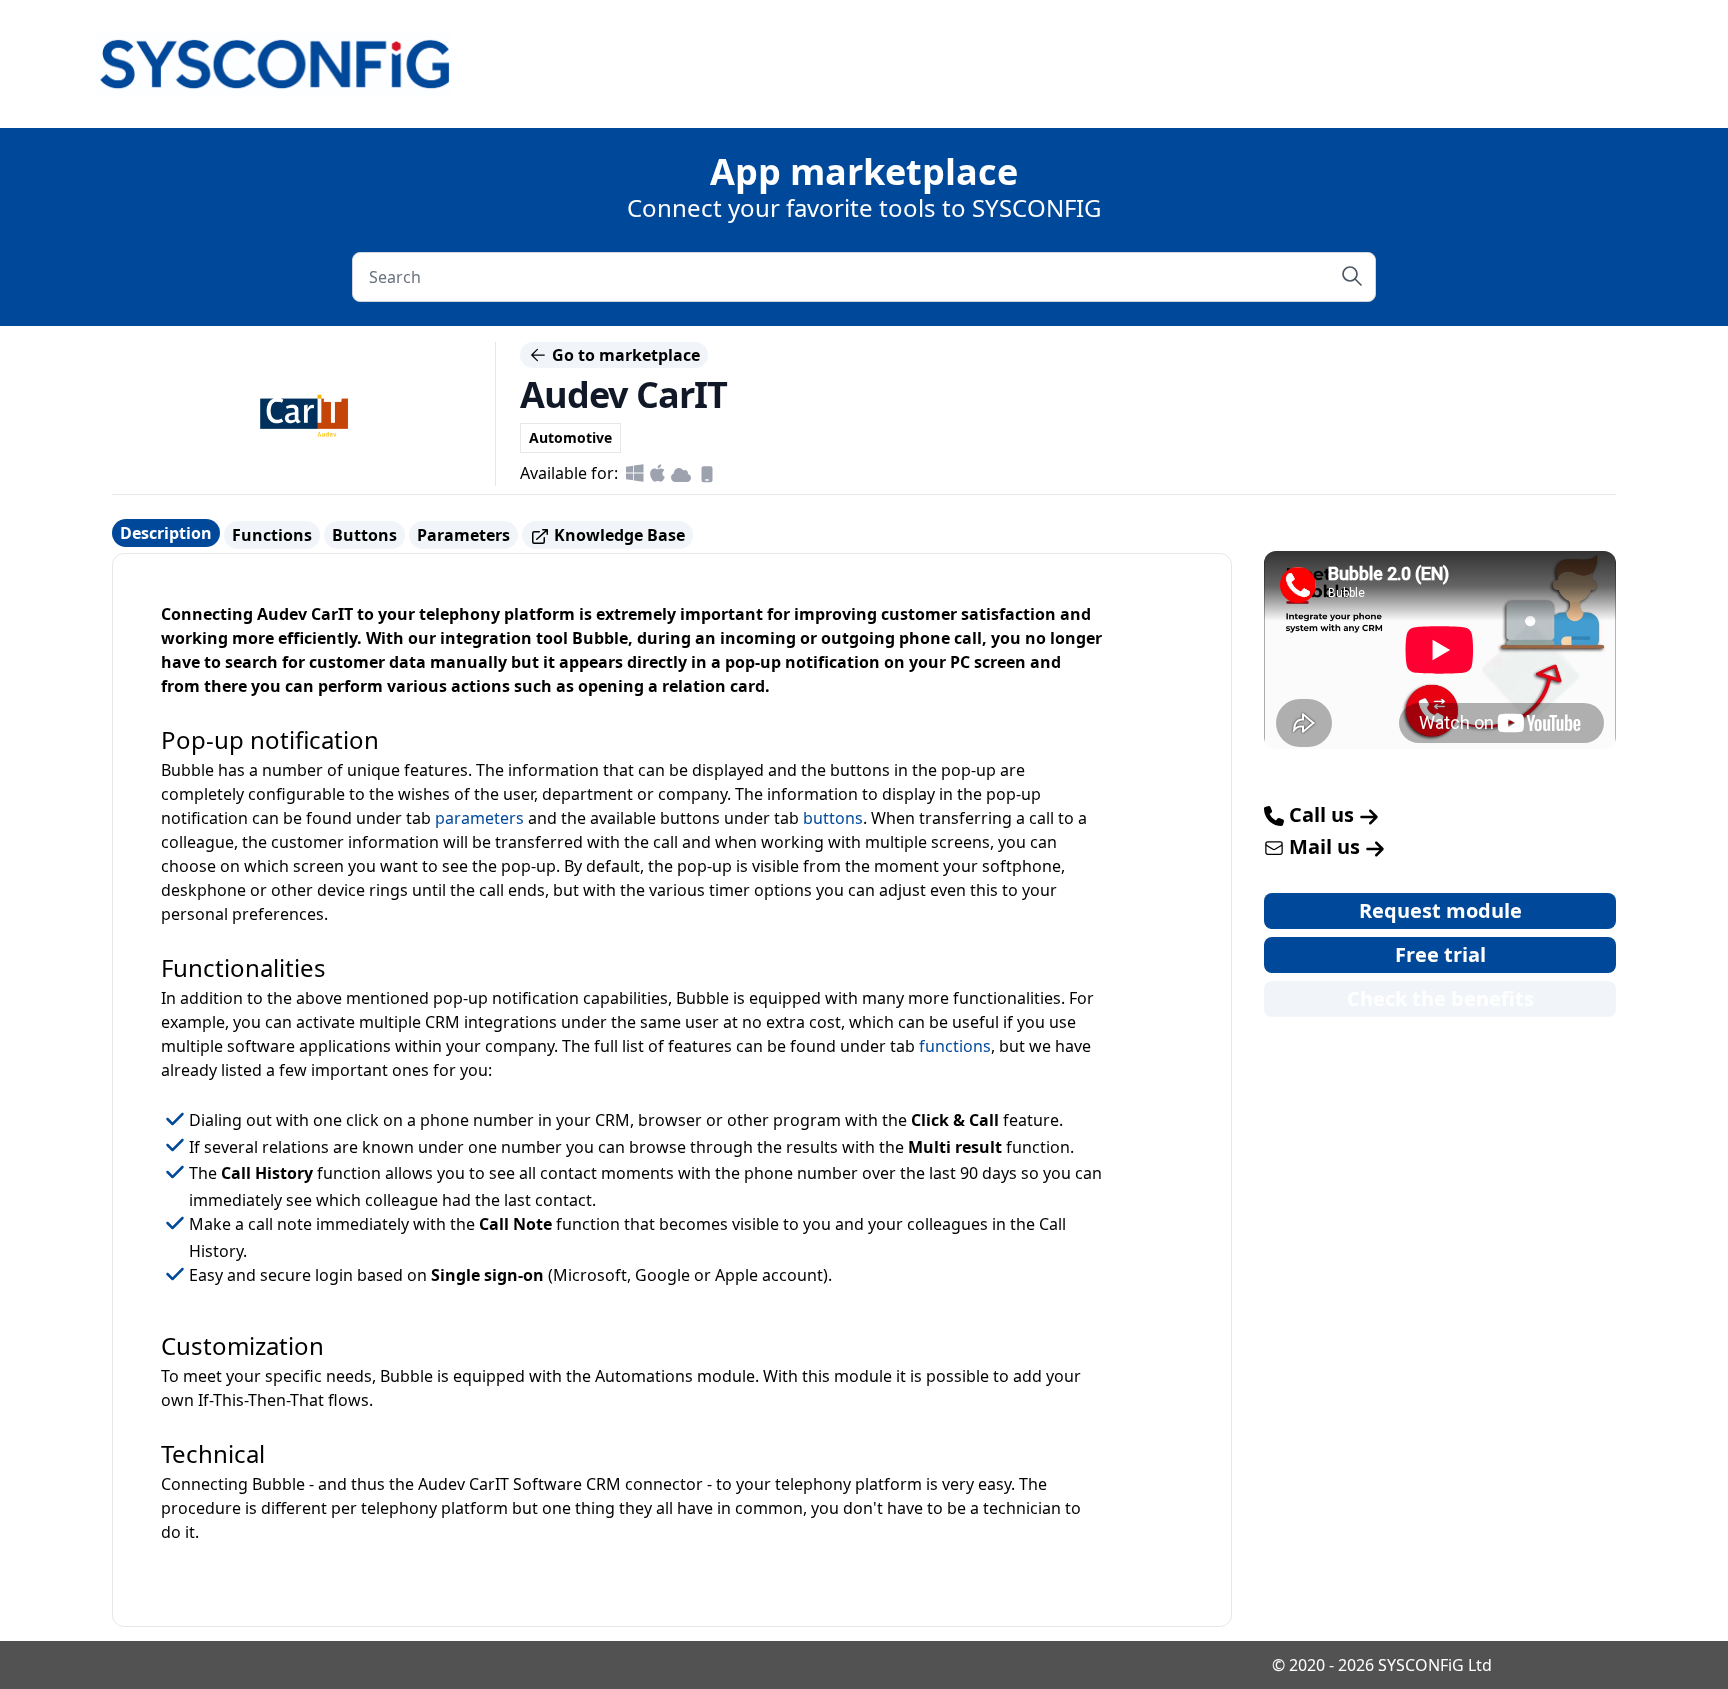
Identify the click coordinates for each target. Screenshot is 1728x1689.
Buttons (364, 535)
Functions (272, 535)
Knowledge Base (617, 535)
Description (166, 533)
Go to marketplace (624, 355)
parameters (479, 818)
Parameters (463, 535)
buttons (833, 818)
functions (955, 1046)
